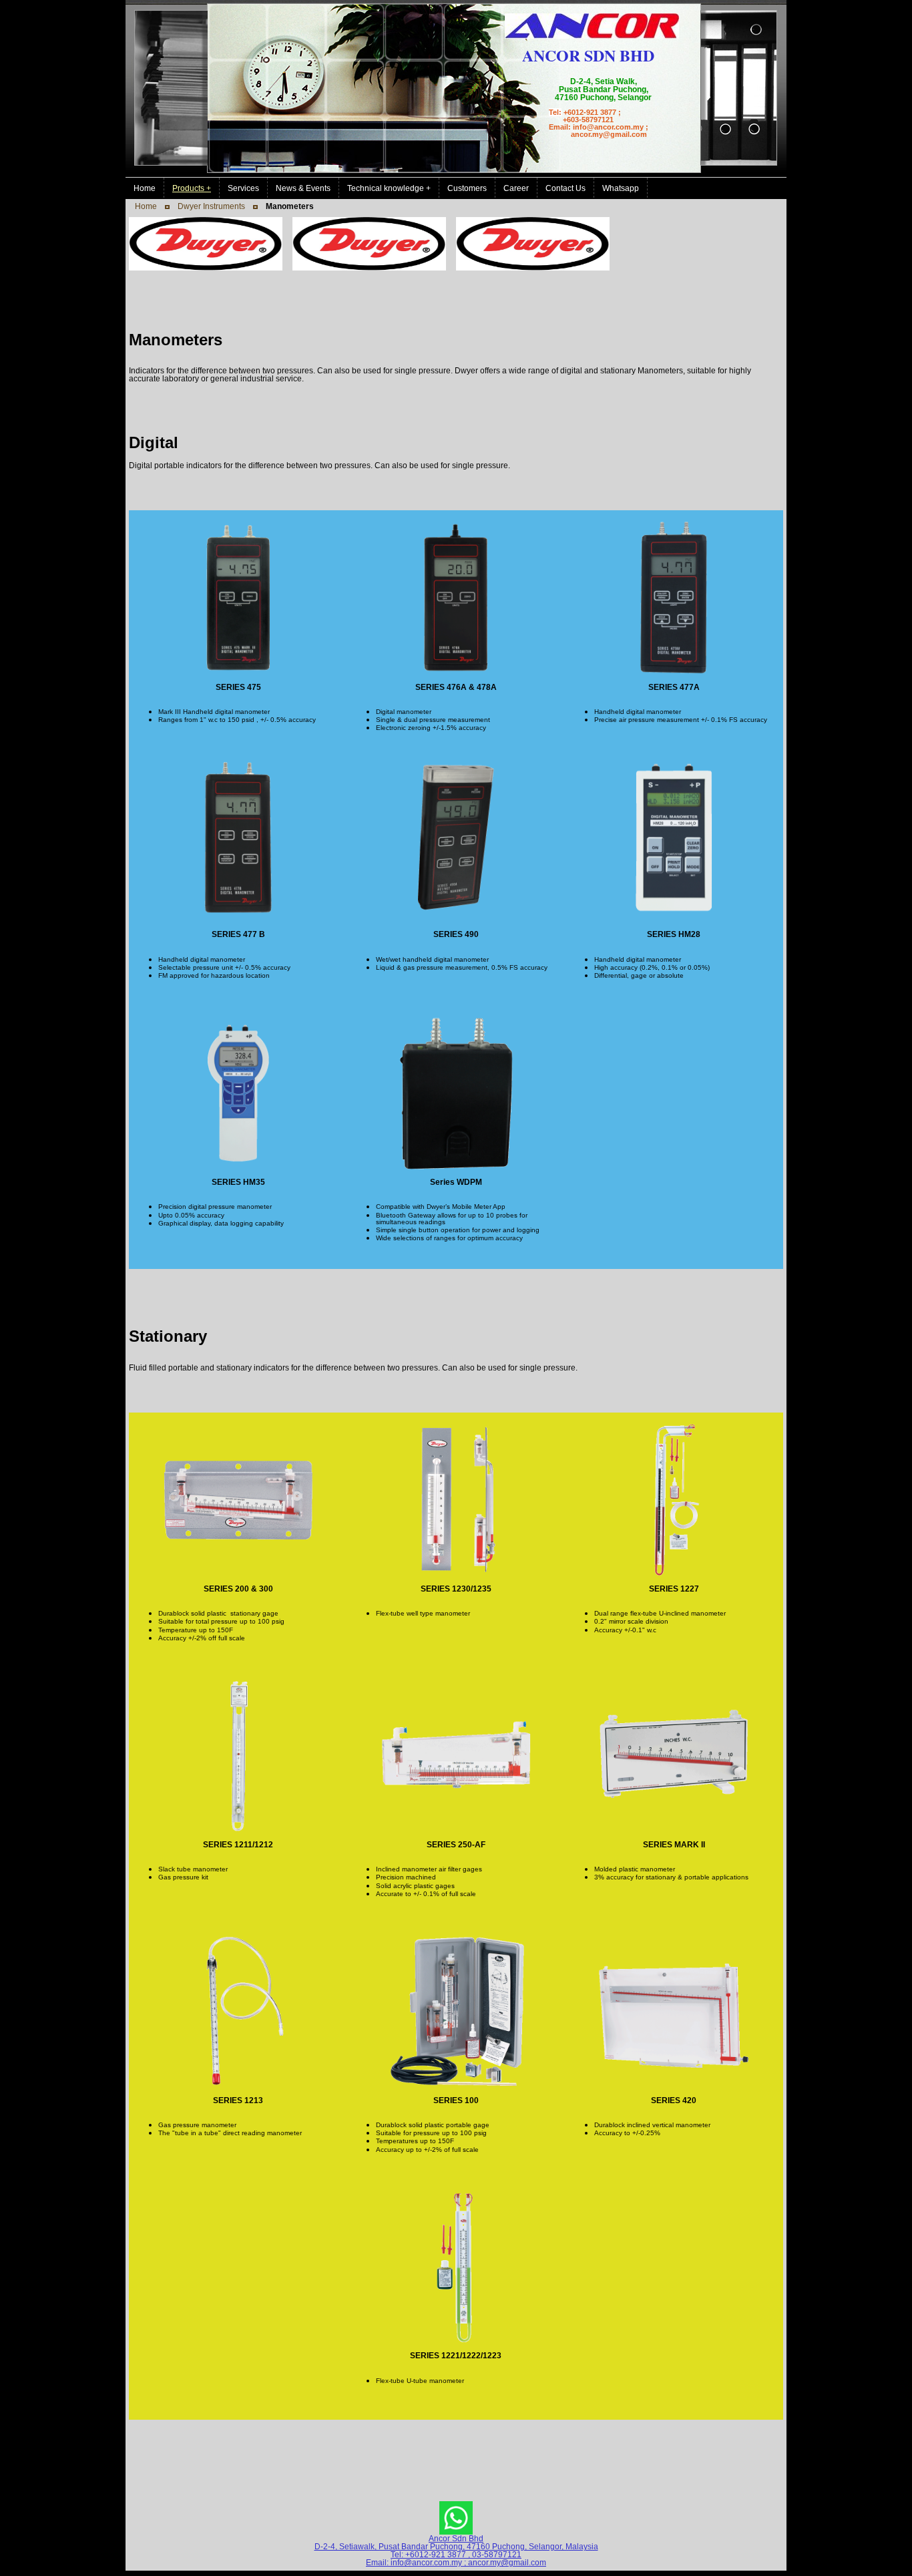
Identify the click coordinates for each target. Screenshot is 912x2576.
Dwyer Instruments (211, 206)
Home (146, 206)
